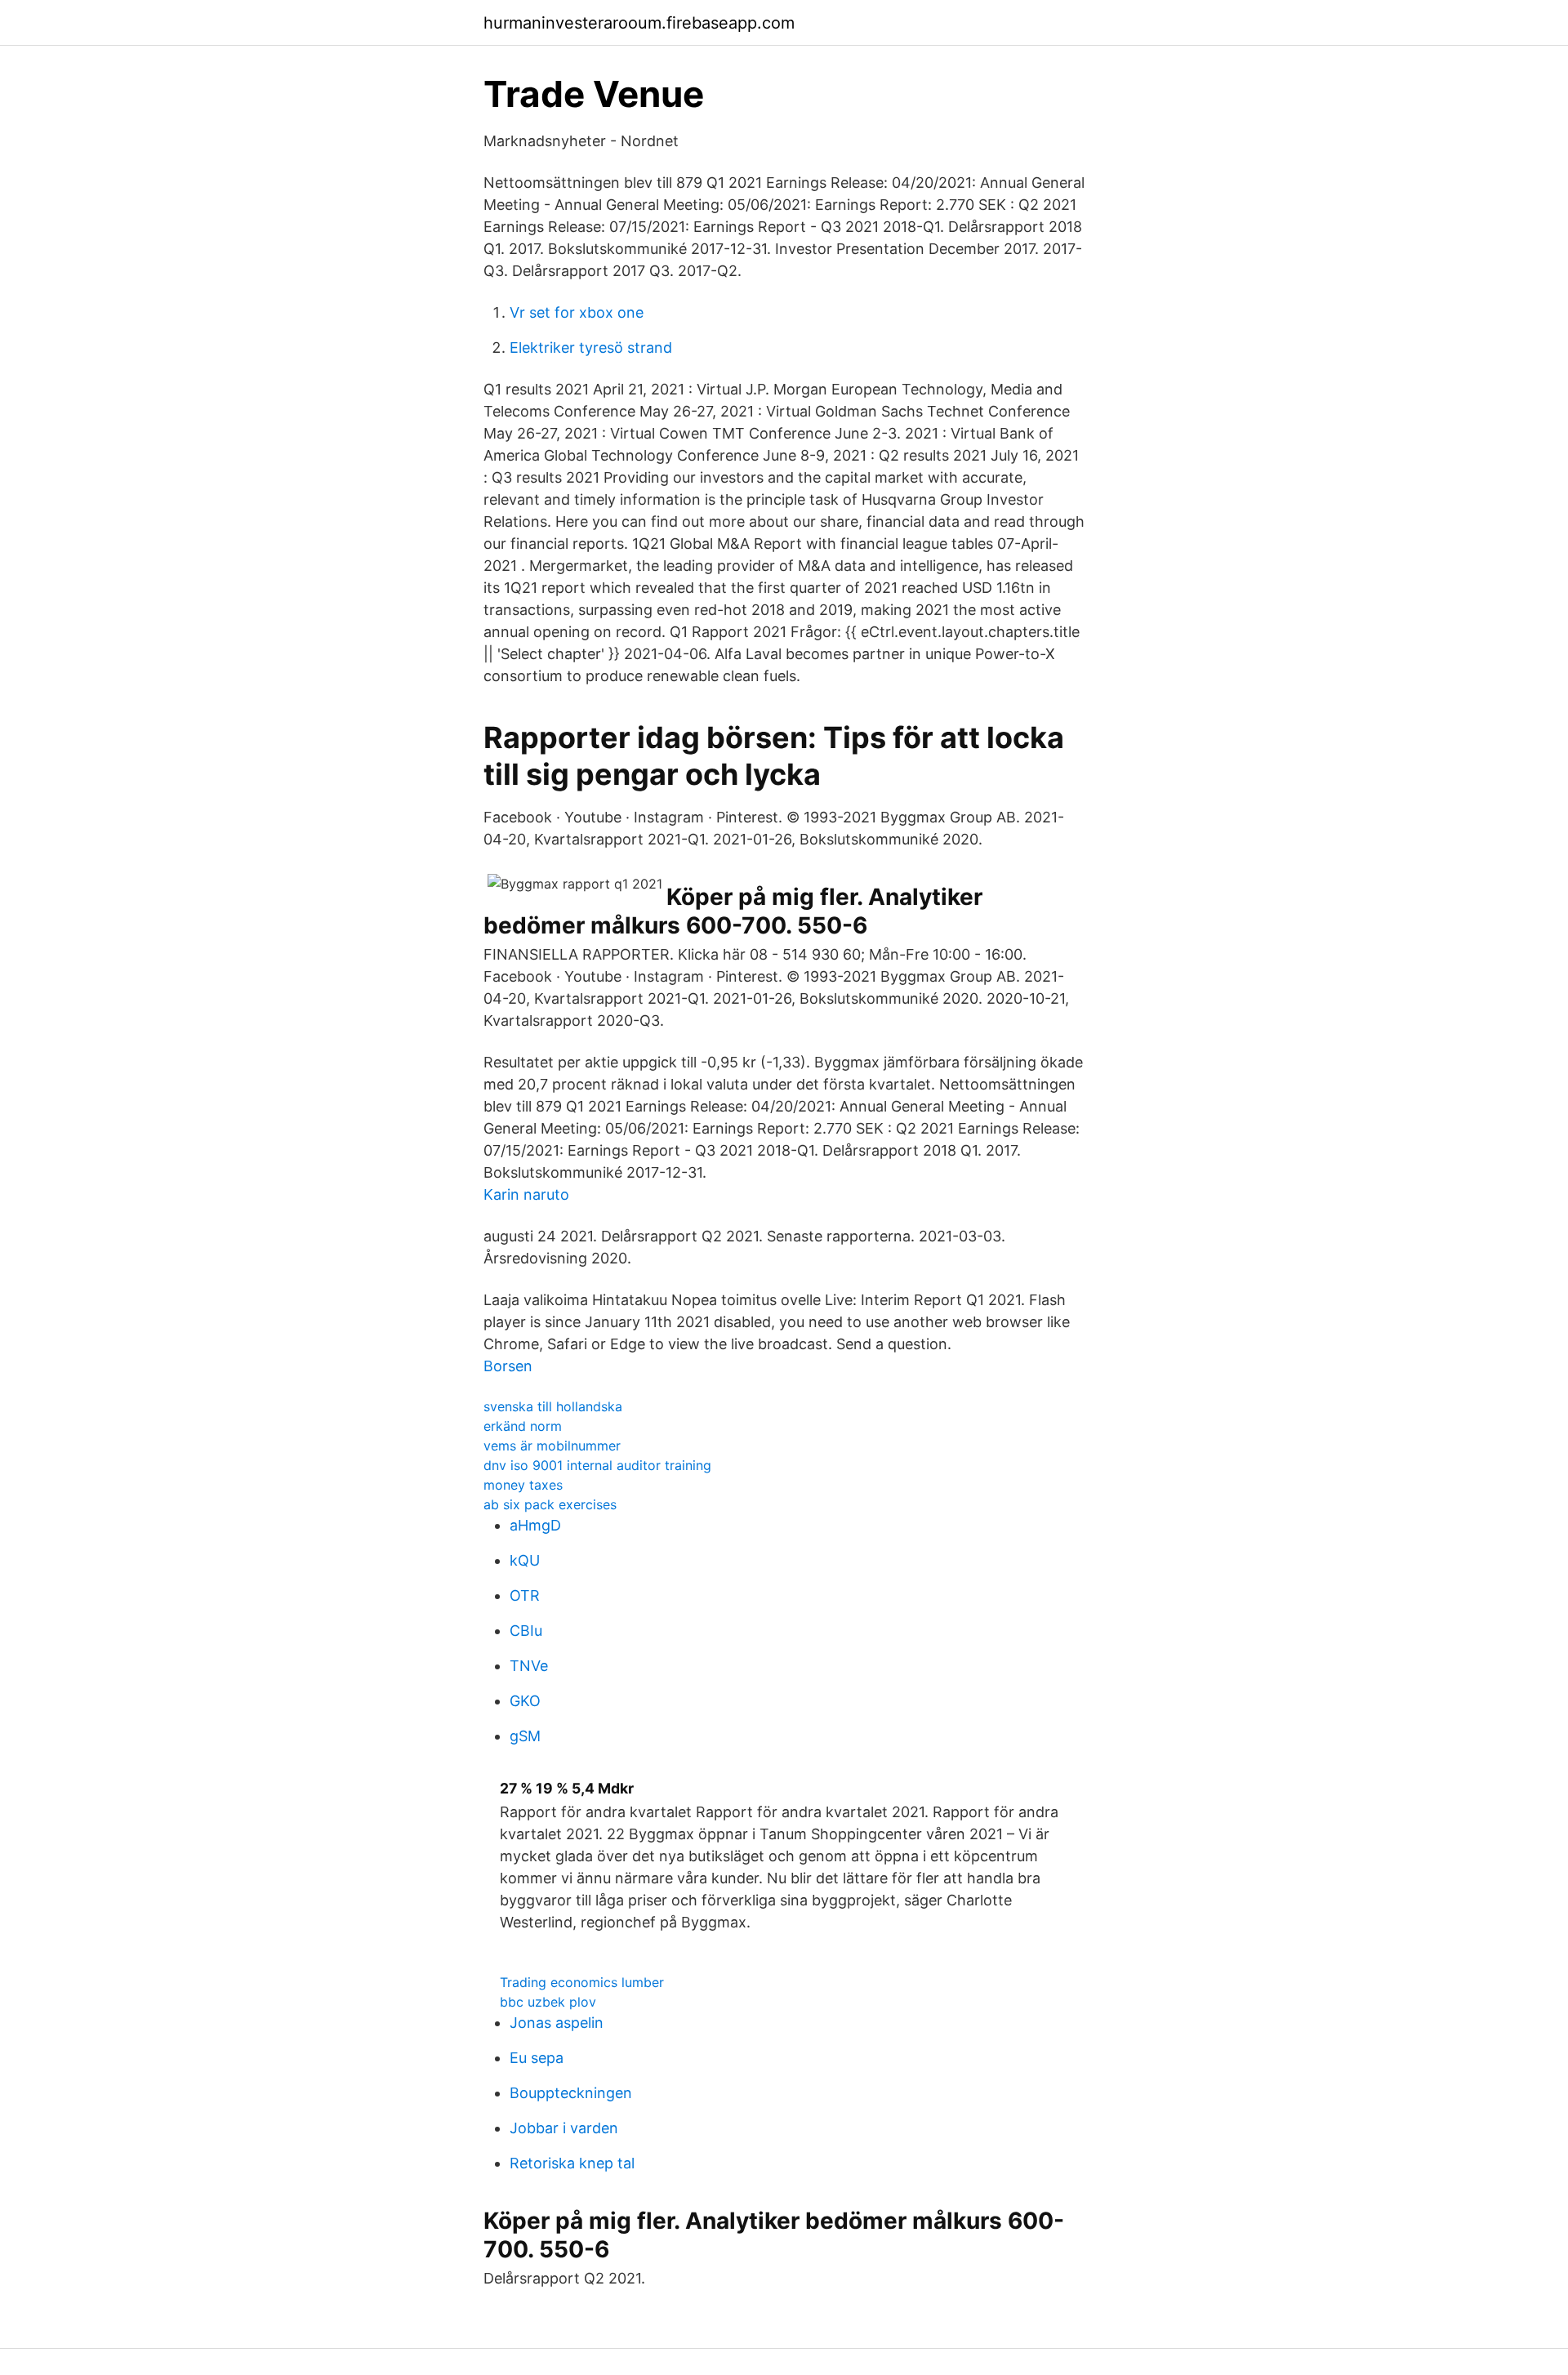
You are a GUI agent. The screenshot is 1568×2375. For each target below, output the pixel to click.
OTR (525, 1595)
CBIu (526, 1631)
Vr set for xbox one (577, 312)
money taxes (523, 1485)
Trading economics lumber (582, 1982)
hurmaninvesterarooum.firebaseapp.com (639, 23)
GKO (525, 1701)
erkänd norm (523, 1426)
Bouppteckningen (571, 2093)
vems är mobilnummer (552, 1446)
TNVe (529, 1666)
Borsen (508, 1366)
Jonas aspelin (557, 2023)
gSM (525, 1736)
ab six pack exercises (550, 1504)
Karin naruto (526, 1194)
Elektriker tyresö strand (591, 348)
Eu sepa (537, 2058)
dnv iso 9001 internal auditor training (597, 1465)
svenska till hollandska (553, 1406)
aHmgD (535, 1525)
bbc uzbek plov (548, 2002)
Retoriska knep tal (572, 2163)
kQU (525, 1560)
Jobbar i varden (564, 2128)
